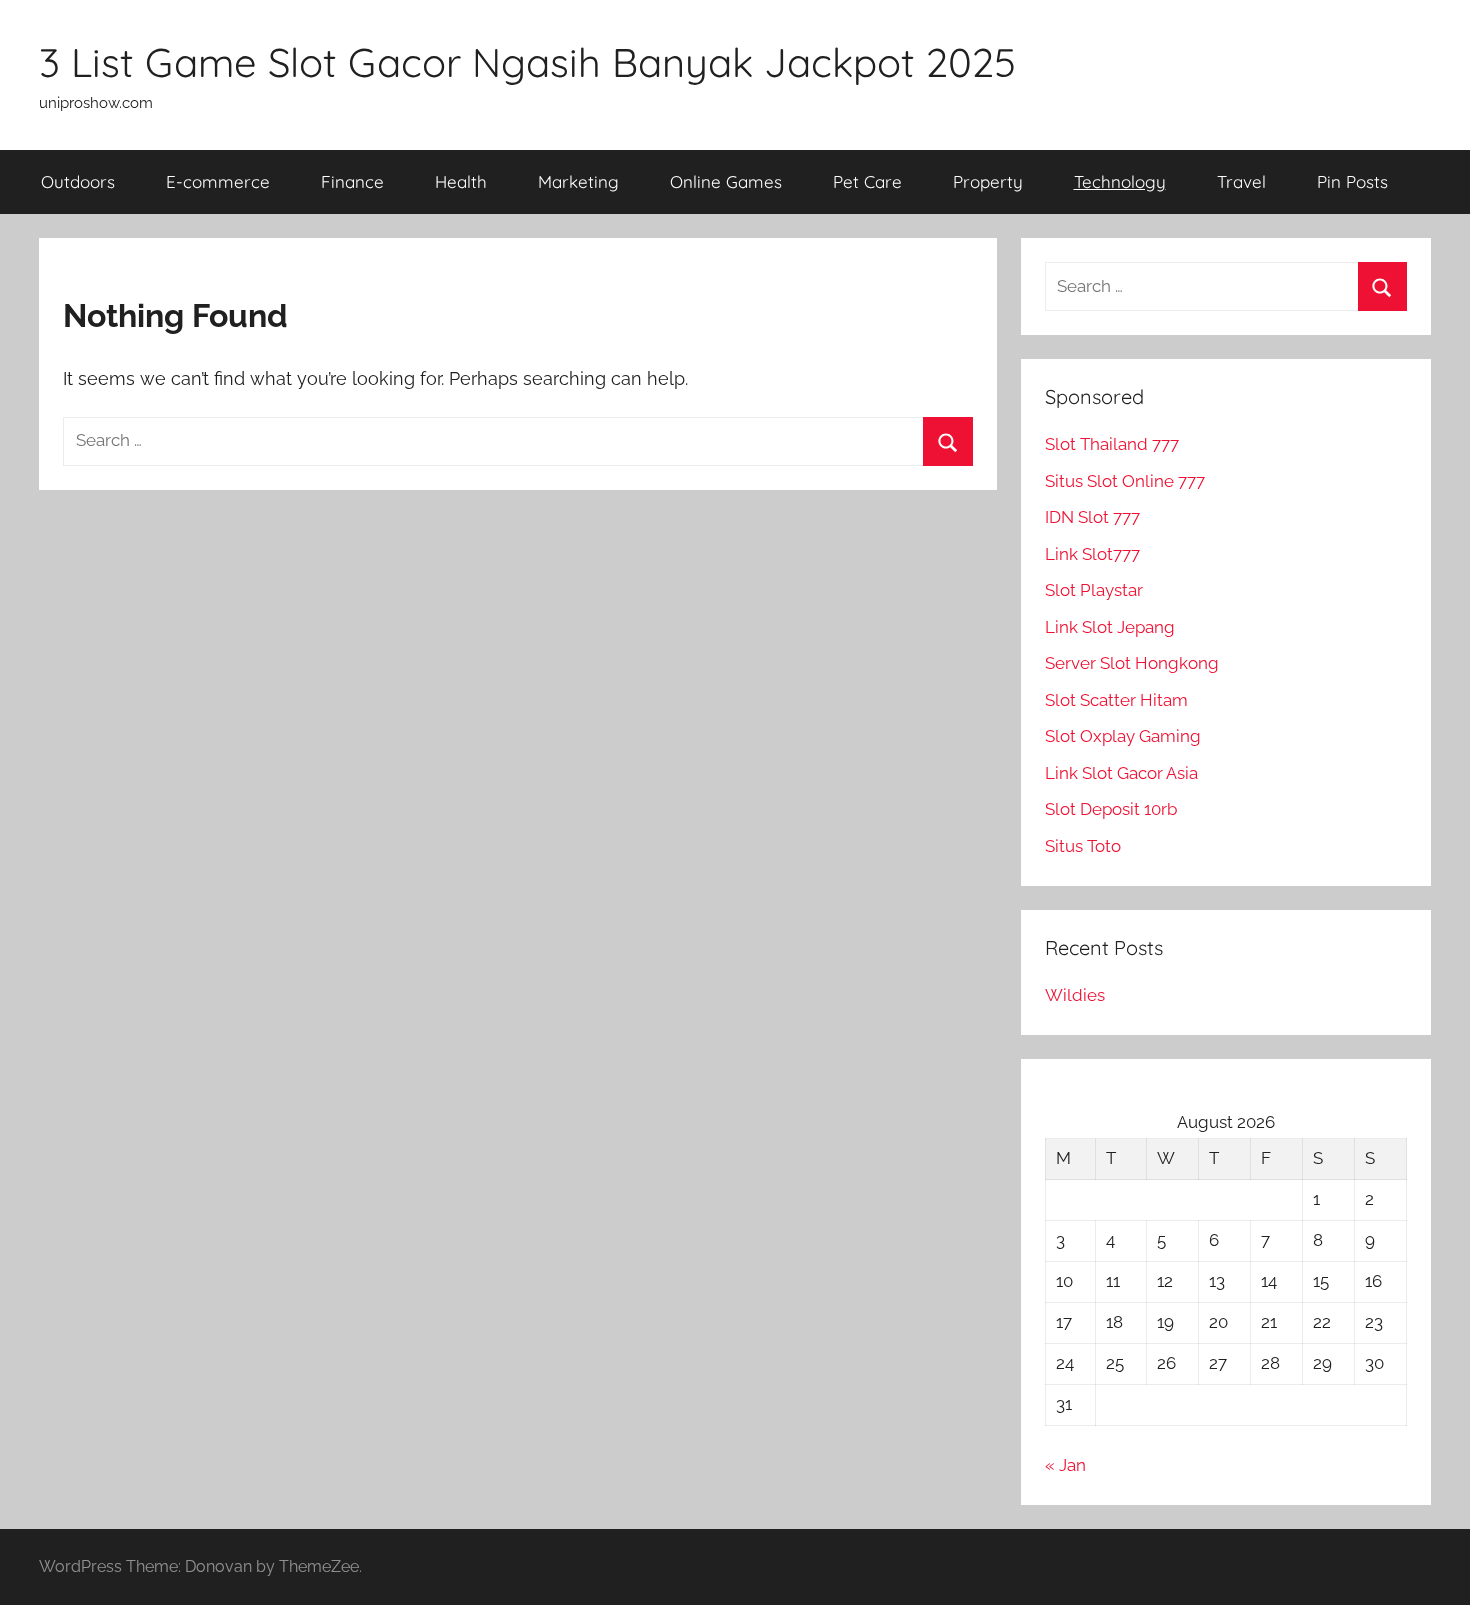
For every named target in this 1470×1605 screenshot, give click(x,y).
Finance (352, 181)
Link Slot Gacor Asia (1121, 773)
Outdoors (78, 181)
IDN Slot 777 (1092, 517)
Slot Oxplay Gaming (1123, 736)
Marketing (578, 181)
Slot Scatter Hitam (1116, 700)
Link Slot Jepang (1110, 627)
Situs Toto (1083, 846)
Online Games (726, 181)
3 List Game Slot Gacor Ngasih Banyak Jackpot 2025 (527, 62)
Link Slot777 (1092, 554)
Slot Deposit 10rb (1111, 809)
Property (988, 181)
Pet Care (867, 181)
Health (461, 181)
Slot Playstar (1094, 590)
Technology (1120, 181)
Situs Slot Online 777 (1125, 481)
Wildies (1075, 995)
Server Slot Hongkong (1132, 663)
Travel (1241, 181)
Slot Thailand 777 (1112, 444)
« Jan (1065, 1465)
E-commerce (218, 181)
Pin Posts (1352, 181)
